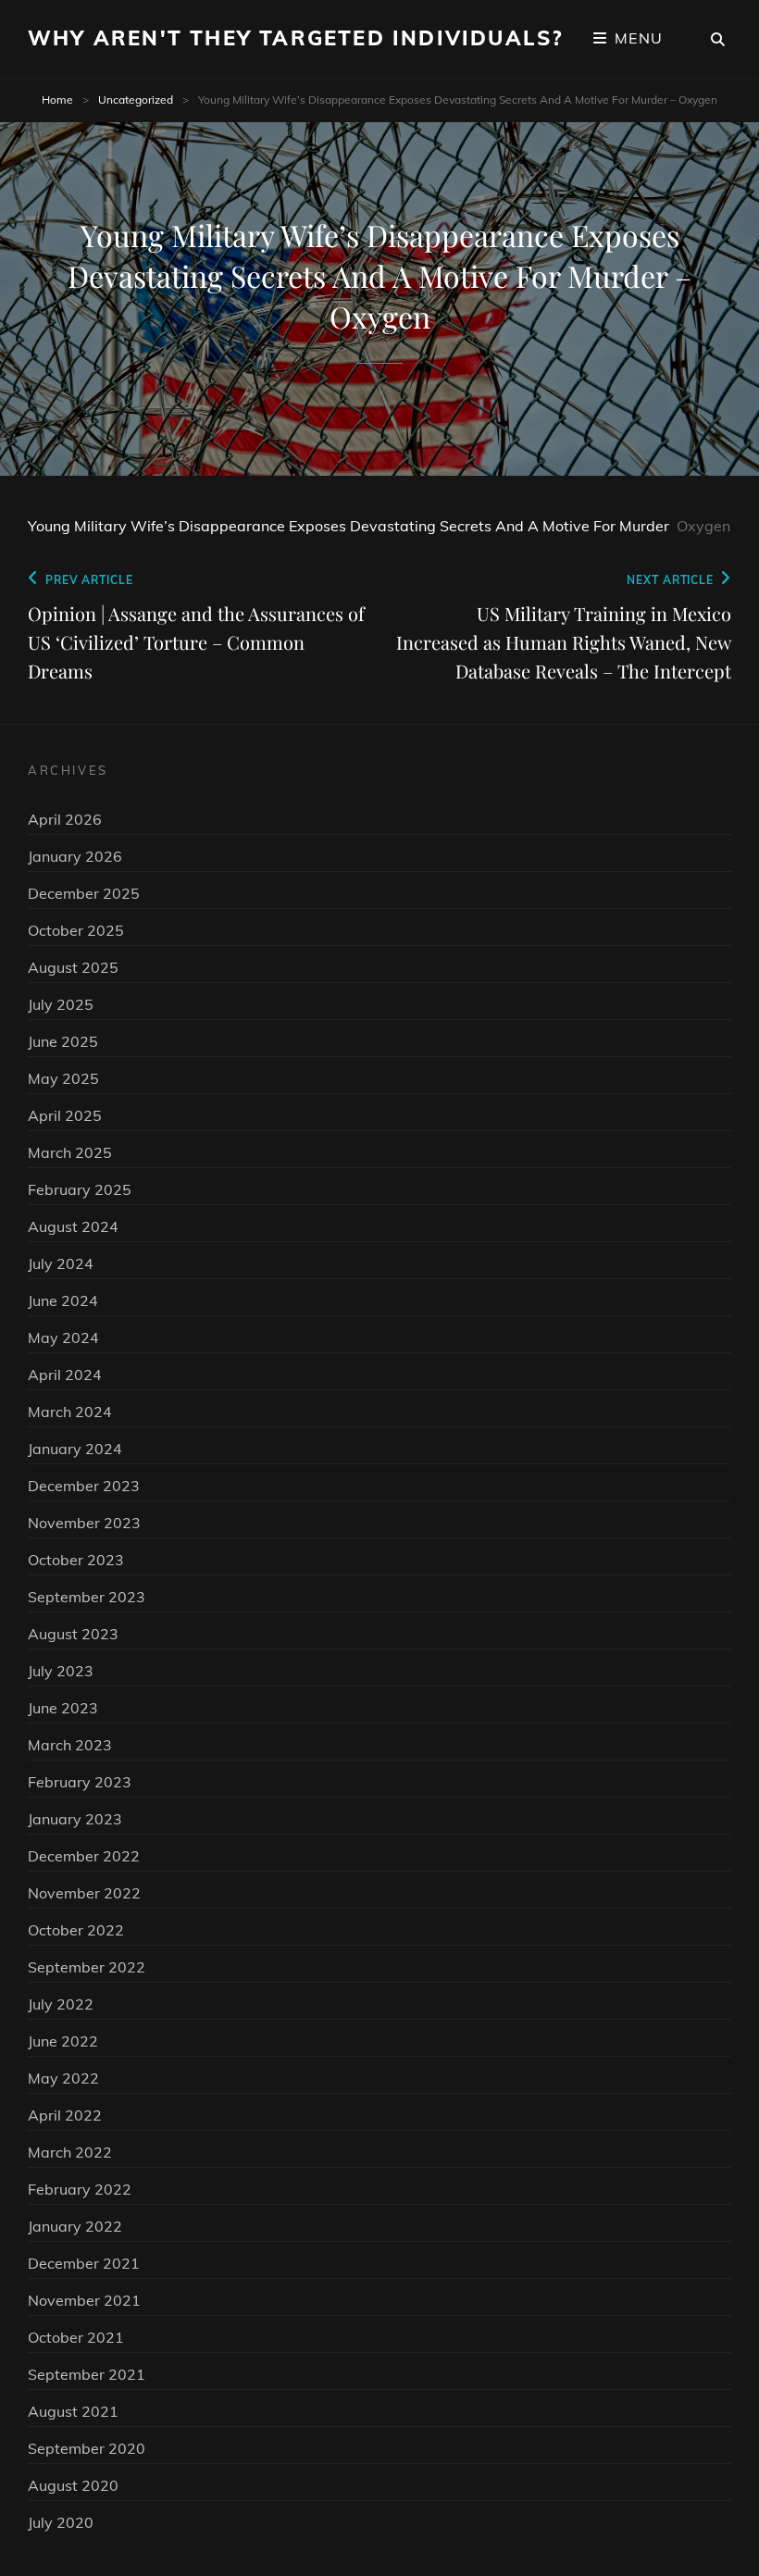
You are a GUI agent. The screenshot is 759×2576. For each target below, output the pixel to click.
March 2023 (70, 1745)
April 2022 (65, 2115)
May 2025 (63, 1078)
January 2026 (75, 856)
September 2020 (87, 2448)
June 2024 (63, 1300)
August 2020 (73, 2485)
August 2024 (73, 1226)
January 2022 (75, 2226)
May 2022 (63, 2078)
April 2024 (65, 1375)
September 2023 (87, 1597)
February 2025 (80, 1189)
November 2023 (84, 1523)
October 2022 (76, 1930)
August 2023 (73, 1634)
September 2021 (87, 2374)
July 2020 (61, 2522)
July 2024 (61, 1263)
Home (57, 100)
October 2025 (76, 930)
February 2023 (80, 1782)
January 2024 (75, 1449)
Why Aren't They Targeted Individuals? (295, 38)
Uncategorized (136, 100)
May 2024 (63, 1338)
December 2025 (84, 893)
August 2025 (73, 967)
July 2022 (61, 2004)
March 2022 (70, 2152)
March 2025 (70, 1152)
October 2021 (76, 2337)
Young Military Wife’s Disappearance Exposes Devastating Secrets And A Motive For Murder (348, 526)
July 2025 (61, 1004)
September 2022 (87, 1967)
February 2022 (80, 2189)
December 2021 (84, 2263)
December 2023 (84, 1486)
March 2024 (70, 1412)
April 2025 (65, 1115)
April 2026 (65, 819)
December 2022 (84, 1856)
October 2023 (76, 1560)
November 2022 (84, 1893)
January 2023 (75, 1819)
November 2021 (84, 2300)
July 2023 (61, 1671)
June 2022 (63, 2041)
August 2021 (73, 2411)
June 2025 (63, 1041)
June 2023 (63, 1708)
